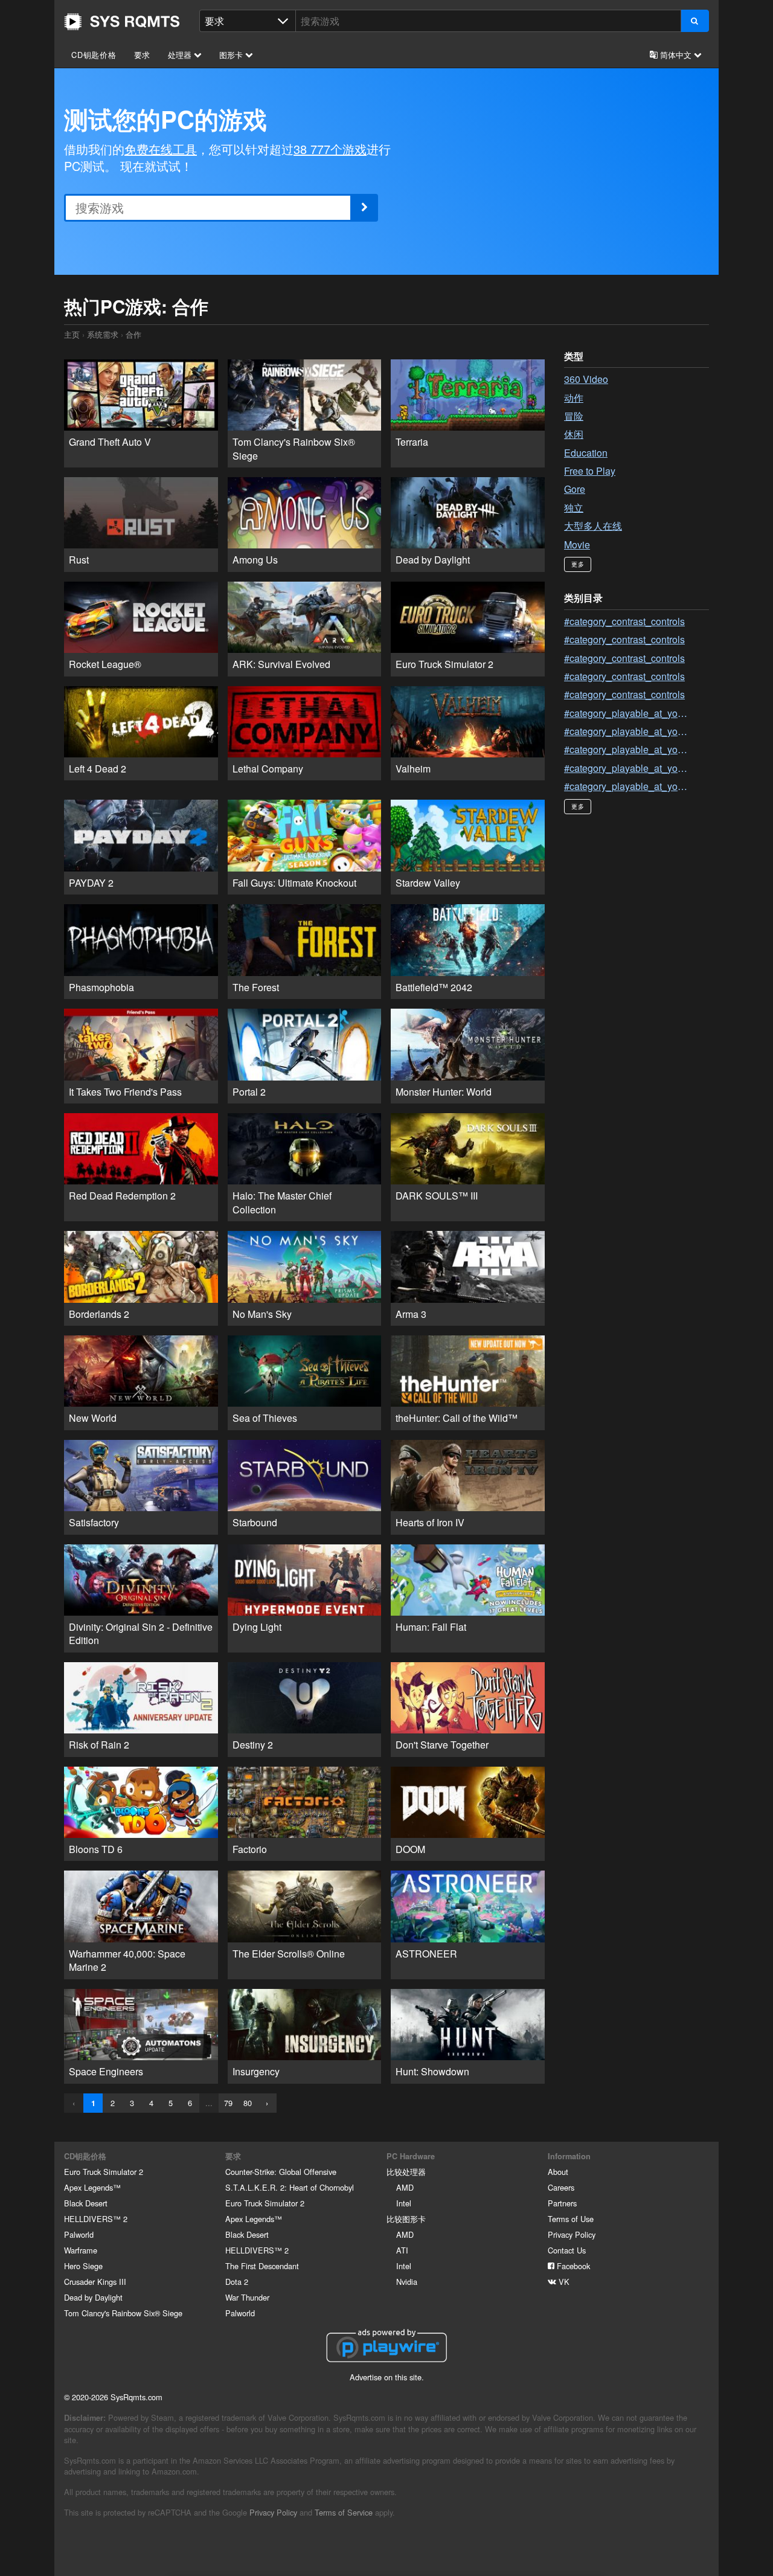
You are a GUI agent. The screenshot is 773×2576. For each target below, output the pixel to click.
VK (563, 2282)
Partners (562, 2203)
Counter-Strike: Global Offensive (281, 2172)
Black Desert (86, 2203)
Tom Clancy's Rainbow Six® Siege (123, 2313)
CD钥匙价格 (94, 55)
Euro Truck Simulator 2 (104, 2172)
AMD (405, 2187)
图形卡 (232, 55)
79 (228, 2103)
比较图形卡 (406, 2219)
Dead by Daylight (93, 2297)
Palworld (79, 2234)
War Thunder (247, 2297)
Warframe (81, 2250)
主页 (122, 22)
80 (248, 2103)
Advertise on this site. (387, 2377)
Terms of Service (344, 2512)
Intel (404, 2203)
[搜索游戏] (695, 21)
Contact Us (567, 2250)
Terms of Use (571, 2219)
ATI (402, 2250)
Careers (561, 2187)
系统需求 (103, 334)
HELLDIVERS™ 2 (96, 2219)
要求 (143, 55)
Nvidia (407, 2282)
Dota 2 (237, 2282)
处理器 (181, 55)
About (558, 2172)
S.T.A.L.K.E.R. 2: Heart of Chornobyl (290, 2187)
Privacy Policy (572, 2234)
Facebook (572, 2266)
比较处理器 (406, 2172)
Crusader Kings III (95, 2282)
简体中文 (676, 55)
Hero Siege (83, 2266)
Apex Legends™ (92, 2187)
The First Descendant (262, 2266)
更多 (578, 564)
